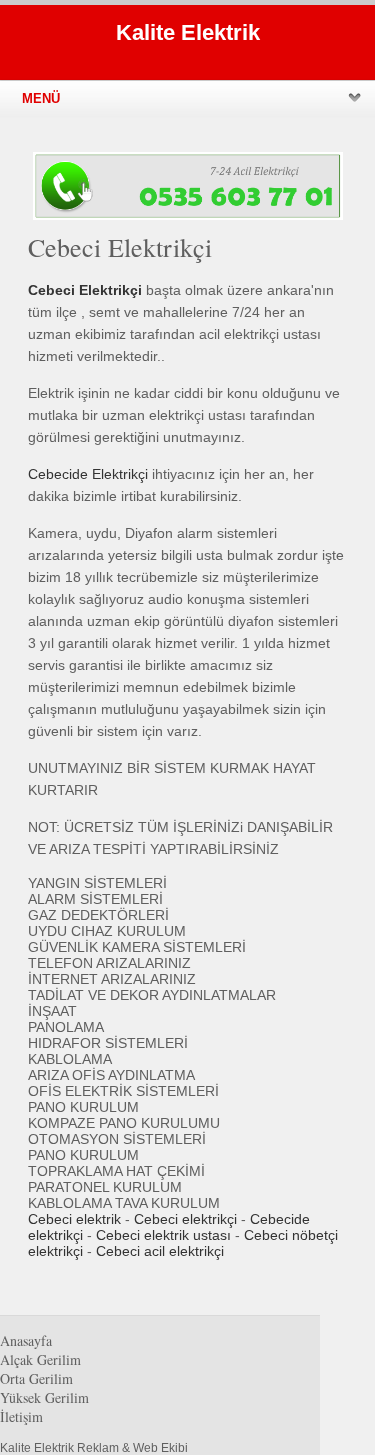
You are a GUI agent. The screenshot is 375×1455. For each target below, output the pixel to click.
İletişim (21, 1416)
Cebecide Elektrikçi (88, 474)
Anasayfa (26, 1340)
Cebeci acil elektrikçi (160, 1251)
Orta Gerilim (36, 1378)
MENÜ (41, 98)
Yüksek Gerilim (44, 1397)
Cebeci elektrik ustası (163, 1235)
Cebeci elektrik (74, 1219)
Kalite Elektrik (188, 32)
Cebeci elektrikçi (185, 1219)
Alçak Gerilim (40, 1359)
